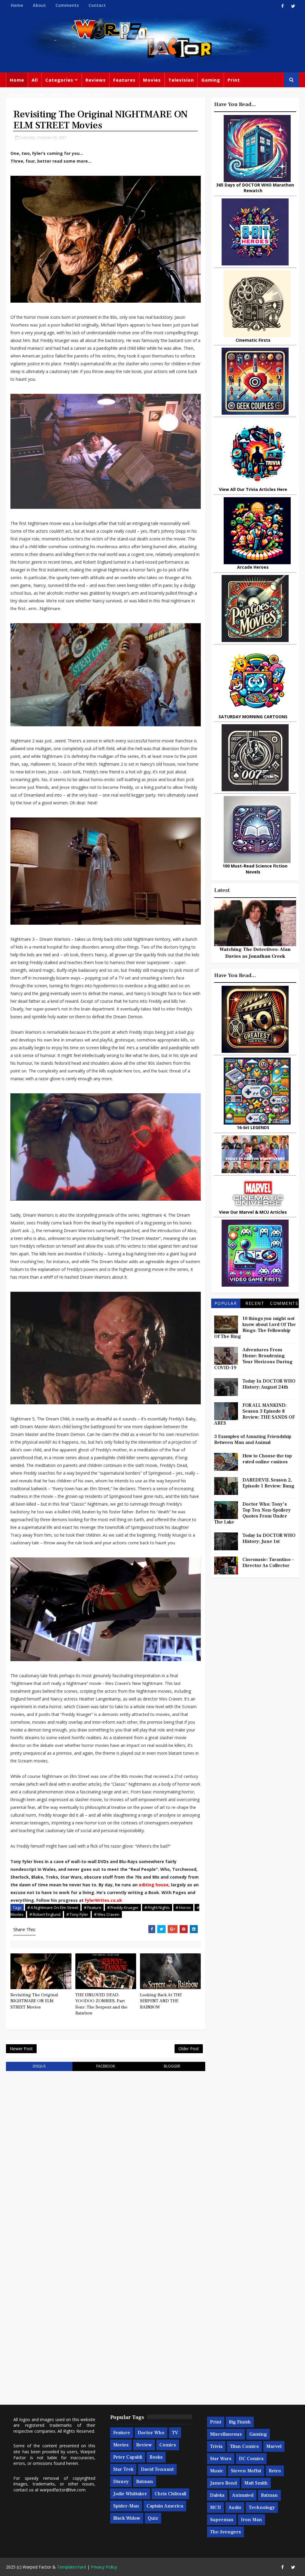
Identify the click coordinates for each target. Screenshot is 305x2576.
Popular (226, 1303)
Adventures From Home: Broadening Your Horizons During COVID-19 (253, 1359)
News (59, 95)
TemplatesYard (71, 2567)
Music (217, 2471)
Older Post (189, 2049)
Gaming (211, 80)
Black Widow (127, 2518)
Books (156, 2457)
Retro (275, 2471)
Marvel (274, 2446)
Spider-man (126, 2506)
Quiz (153, 2518)
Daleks (217, 2495)
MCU (215, 2507)
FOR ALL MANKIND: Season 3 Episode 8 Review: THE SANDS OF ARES (255, 1414)
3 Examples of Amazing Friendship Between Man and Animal (253, 1439)
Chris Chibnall (170, 2494)
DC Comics (251, 2459)
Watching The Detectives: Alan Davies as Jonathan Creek (255, 953)
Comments (67, 5)
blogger (172, 2066)
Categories (59, 80)
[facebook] (283, 6)
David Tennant (157, 2469)
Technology (262, 2507)
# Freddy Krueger (123, 1907)
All (35, 80)
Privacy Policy (104, 2567)
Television (181, 80)
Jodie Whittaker (130, 2494)
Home (17, 5)
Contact (97, 5)
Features (124, 80)
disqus (39, 2066)
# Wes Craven (107, 1914)
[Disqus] (105, 2151)
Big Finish (240, 2422)
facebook (106, 2066)
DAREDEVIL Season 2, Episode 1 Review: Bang (268, 1483)
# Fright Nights (157, 1907)
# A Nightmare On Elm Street (53, 1907)
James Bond (223, 2483)
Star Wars (221, 2459)
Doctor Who (89, 95)
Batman (145, 2482)
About (39, 5)
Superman (222, 2520)
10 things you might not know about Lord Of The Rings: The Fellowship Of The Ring (255, 1327)
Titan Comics (244, 2446)
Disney (121, 2482)
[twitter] (293, 6)
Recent (255, 1303)
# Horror (183, 1907)
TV (175, 2433)
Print (234, 80)
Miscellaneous (27, 95)
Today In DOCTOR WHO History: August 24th (269, 1384)
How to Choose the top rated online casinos (267, 1459)
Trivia (216, 2446)
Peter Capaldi (128, 2457)
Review (144, 2445)
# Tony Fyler (77, 1914)
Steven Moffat (246, 2471)
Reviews (96, 80)
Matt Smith (256, 2483)
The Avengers (225, 2532)
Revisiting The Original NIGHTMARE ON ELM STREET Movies (34, 2001)
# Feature (93, 1907)
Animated (243, 2495)
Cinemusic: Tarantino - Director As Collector (268, 1563)
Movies (152, 80)
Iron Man (252, 2520)
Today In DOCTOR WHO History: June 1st (269, 1538)
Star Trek (123, 2469)
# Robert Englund (45, 1914)
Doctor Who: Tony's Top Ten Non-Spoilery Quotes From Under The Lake (252, 1513)
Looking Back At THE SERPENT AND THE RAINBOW (161, 2001)
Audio (235, 2507)
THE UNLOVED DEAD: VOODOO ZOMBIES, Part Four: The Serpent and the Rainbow (101, 2004)
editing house (154, 1885)
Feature (122, 2433)
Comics (168, 2445)
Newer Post (21, 2049)
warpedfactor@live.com (63, 2490)
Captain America (165, 2506)
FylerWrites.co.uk (104, 1900)
